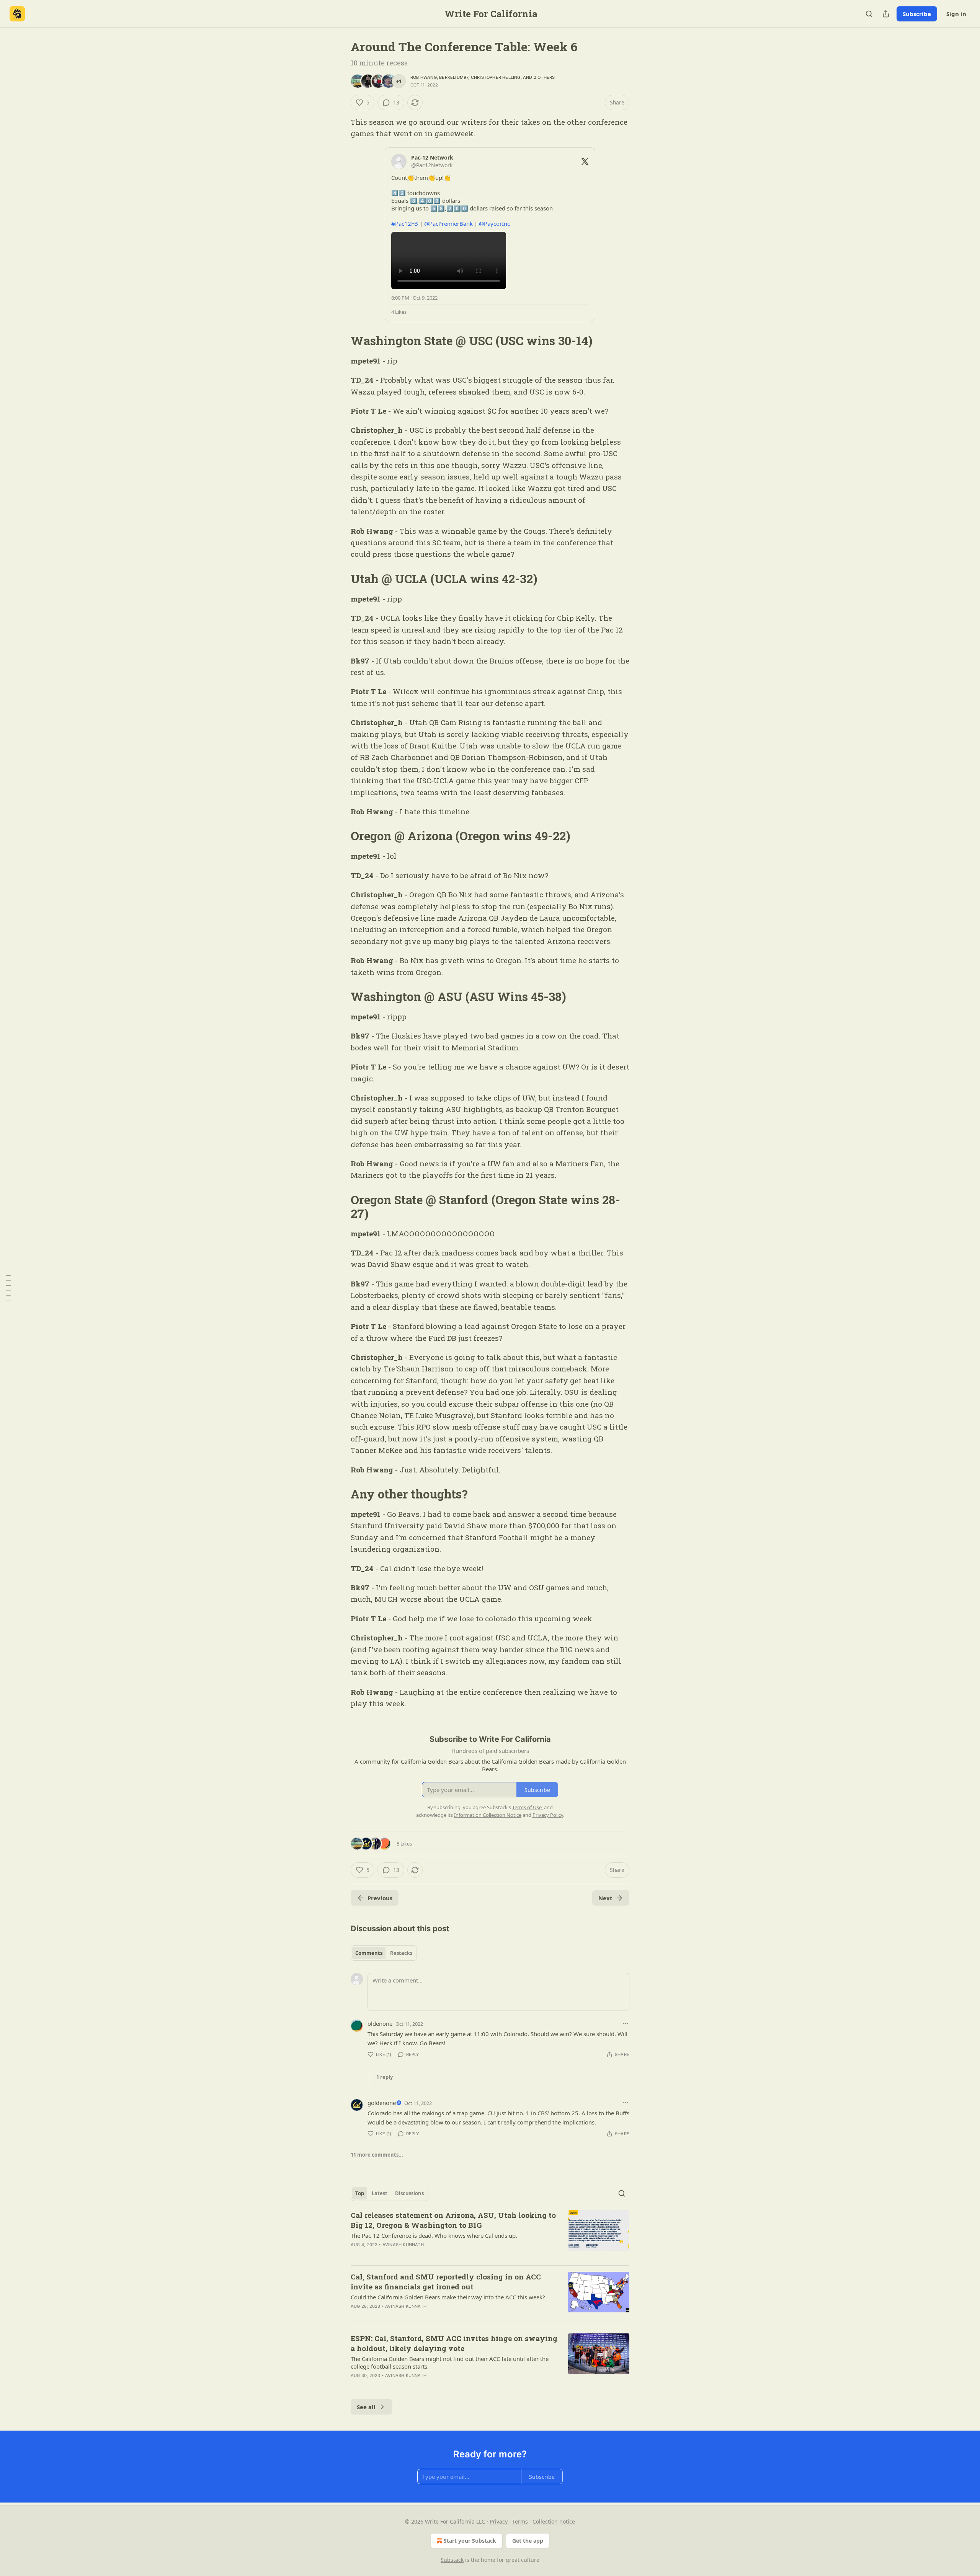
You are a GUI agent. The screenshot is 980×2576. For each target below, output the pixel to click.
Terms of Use (527, 1807)
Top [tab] (360, 2193)
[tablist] (384, 1953)
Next (605, 1898)
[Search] (869, 14)
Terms (520, 2521)
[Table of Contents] (8, 1288)
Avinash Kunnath (403, 2245)
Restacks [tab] (401, 1953)
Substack (452, 2560)
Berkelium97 (454, 77)
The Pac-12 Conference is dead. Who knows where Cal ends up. (434, 2235)
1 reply (385, 2077)
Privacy (499, 2521)
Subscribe (917, 14)
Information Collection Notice (488, 1815)
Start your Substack (470, 2541)
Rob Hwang (424, 77)
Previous (380, 1898)
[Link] (340, 341)
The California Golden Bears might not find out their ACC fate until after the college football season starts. (450, 2362)
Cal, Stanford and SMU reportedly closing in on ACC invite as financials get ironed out (446, 2282)
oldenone (380, 2023)
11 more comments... (377, 2155)
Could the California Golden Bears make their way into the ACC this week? (448, 2297)
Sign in (956, 14)
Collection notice (554, 2521)
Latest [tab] (380, 2193)
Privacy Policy (548, 1815)
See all (366, 2407)
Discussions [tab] (409, 2193)
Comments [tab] (369, 1953)
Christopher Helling (496, 77)
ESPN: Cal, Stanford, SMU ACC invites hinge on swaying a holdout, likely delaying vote (454, 2343)
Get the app (528, 2541)
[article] (490, 2235)
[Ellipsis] (626, 2023)
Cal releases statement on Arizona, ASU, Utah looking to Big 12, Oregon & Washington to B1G (453, 2220)
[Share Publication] (886, 14)
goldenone (382, 2103)
